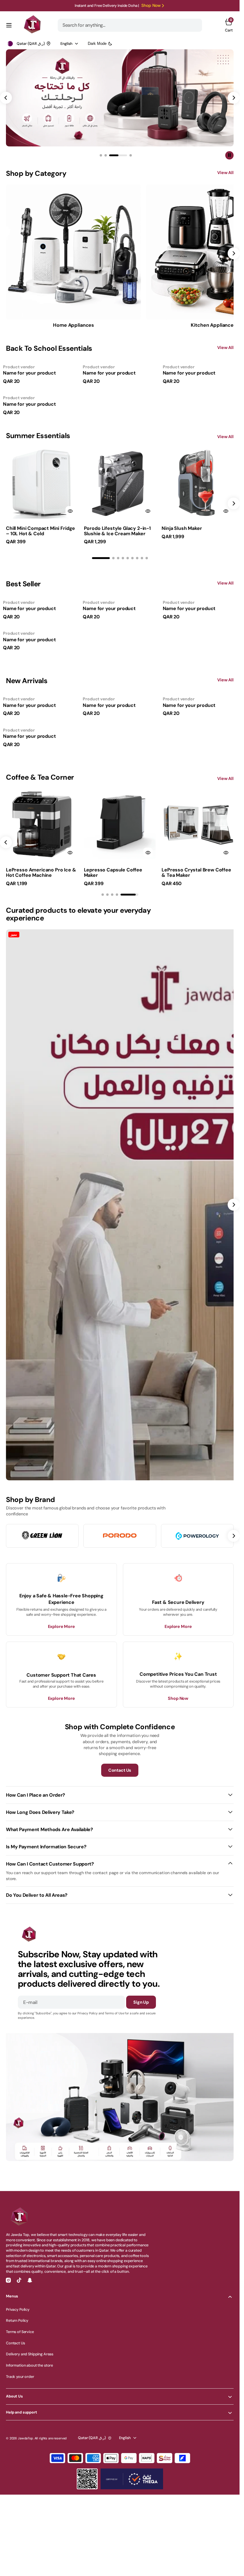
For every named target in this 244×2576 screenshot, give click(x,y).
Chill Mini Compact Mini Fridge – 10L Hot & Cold (40, 531)
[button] (9, 25)
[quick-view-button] (70, 511)
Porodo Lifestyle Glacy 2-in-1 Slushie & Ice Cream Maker (117, 531)
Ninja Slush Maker (182, 528)
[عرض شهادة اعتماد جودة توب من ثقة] (132, 2479)
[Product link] (42, 483)
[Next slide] (234, 503)
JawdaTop (25, 2438)
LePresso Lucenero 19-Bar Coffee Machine (189, 872)
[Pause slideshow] (229, 155)
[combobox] (130, 25)
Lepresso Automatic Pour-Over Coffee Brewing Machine (38, 872)
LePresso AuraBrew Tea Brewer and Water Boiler (109, 872)
